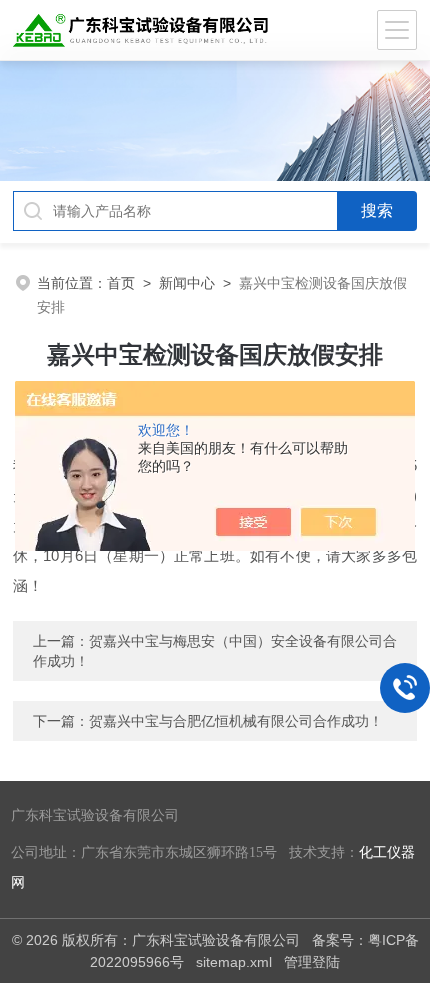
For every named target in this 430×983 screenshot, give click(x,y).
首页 (121, 283)
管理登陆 (312, 962)
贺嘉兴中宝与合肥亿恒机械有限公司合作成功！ (236, 721)
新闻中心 (187, 283)
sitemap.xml (234, 962)
